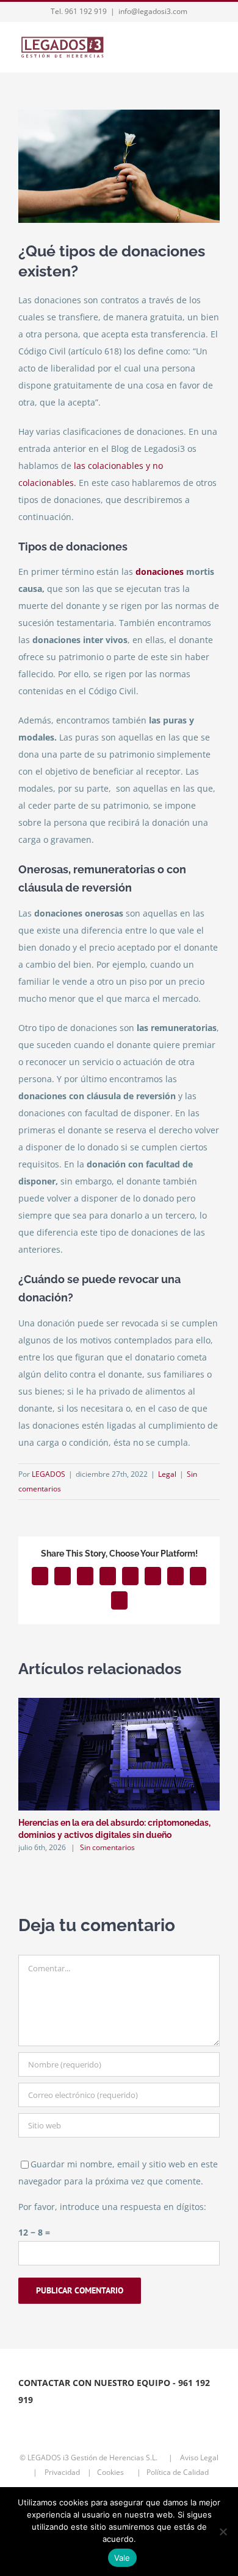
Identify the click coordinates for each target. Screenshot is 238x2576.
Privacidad (63, 2472)
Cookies (114, 2472)
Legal (167, 1474)
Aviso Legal (199, 2458)
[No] (223, 2532)
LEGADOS (49, 1474)
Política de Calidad (180, 2472)
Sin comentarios (107, 1847)
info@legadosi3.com (153, 11)
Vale (122, 2558)
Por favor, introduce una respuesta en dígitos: (112, 2207)
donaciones (158, 572)
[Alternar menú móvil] (215, 48)
